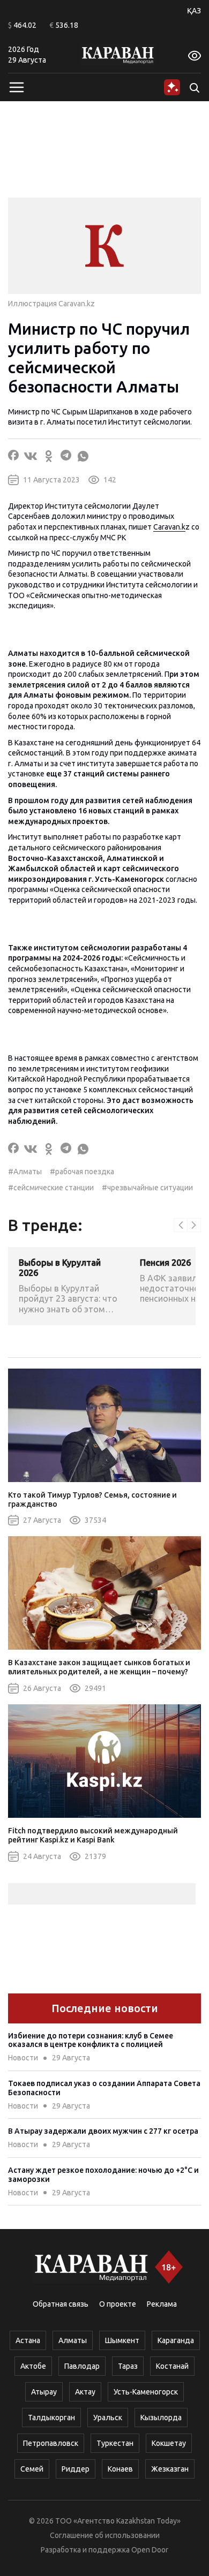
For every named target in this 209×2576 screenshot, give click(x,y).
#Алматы (25, 1172)
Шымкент (122, 2340)
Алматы (73, 2340)
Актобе (33, 2366)
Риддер (76, 2469)
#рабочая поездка (82, 1172)
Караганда (176, 2340)
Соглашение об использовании (105, 2535)
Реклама (162, 2304)
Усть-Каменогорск (146, 2392)
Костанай (172, 2366)
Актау (85, 2392)
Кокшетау (169, 2443)
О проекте (118, 2304)
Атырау (44, 2392)
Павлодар (82, 2366)
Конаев (120, 2469)
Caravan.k (169, 527)
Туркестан (115, 2443)
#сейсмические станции (51, 1188)
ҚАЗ (194, 11)
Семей (32, 2469)
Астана (28, 2340)
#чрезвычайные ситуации (147, 1188)
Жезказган (170, 2469)
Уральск (108, 2418)
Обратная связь (61, 2304)
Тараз (128, 2366)
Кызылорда (161, 2418)
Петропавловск (51, 2443)
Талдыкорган (51, 2418)
